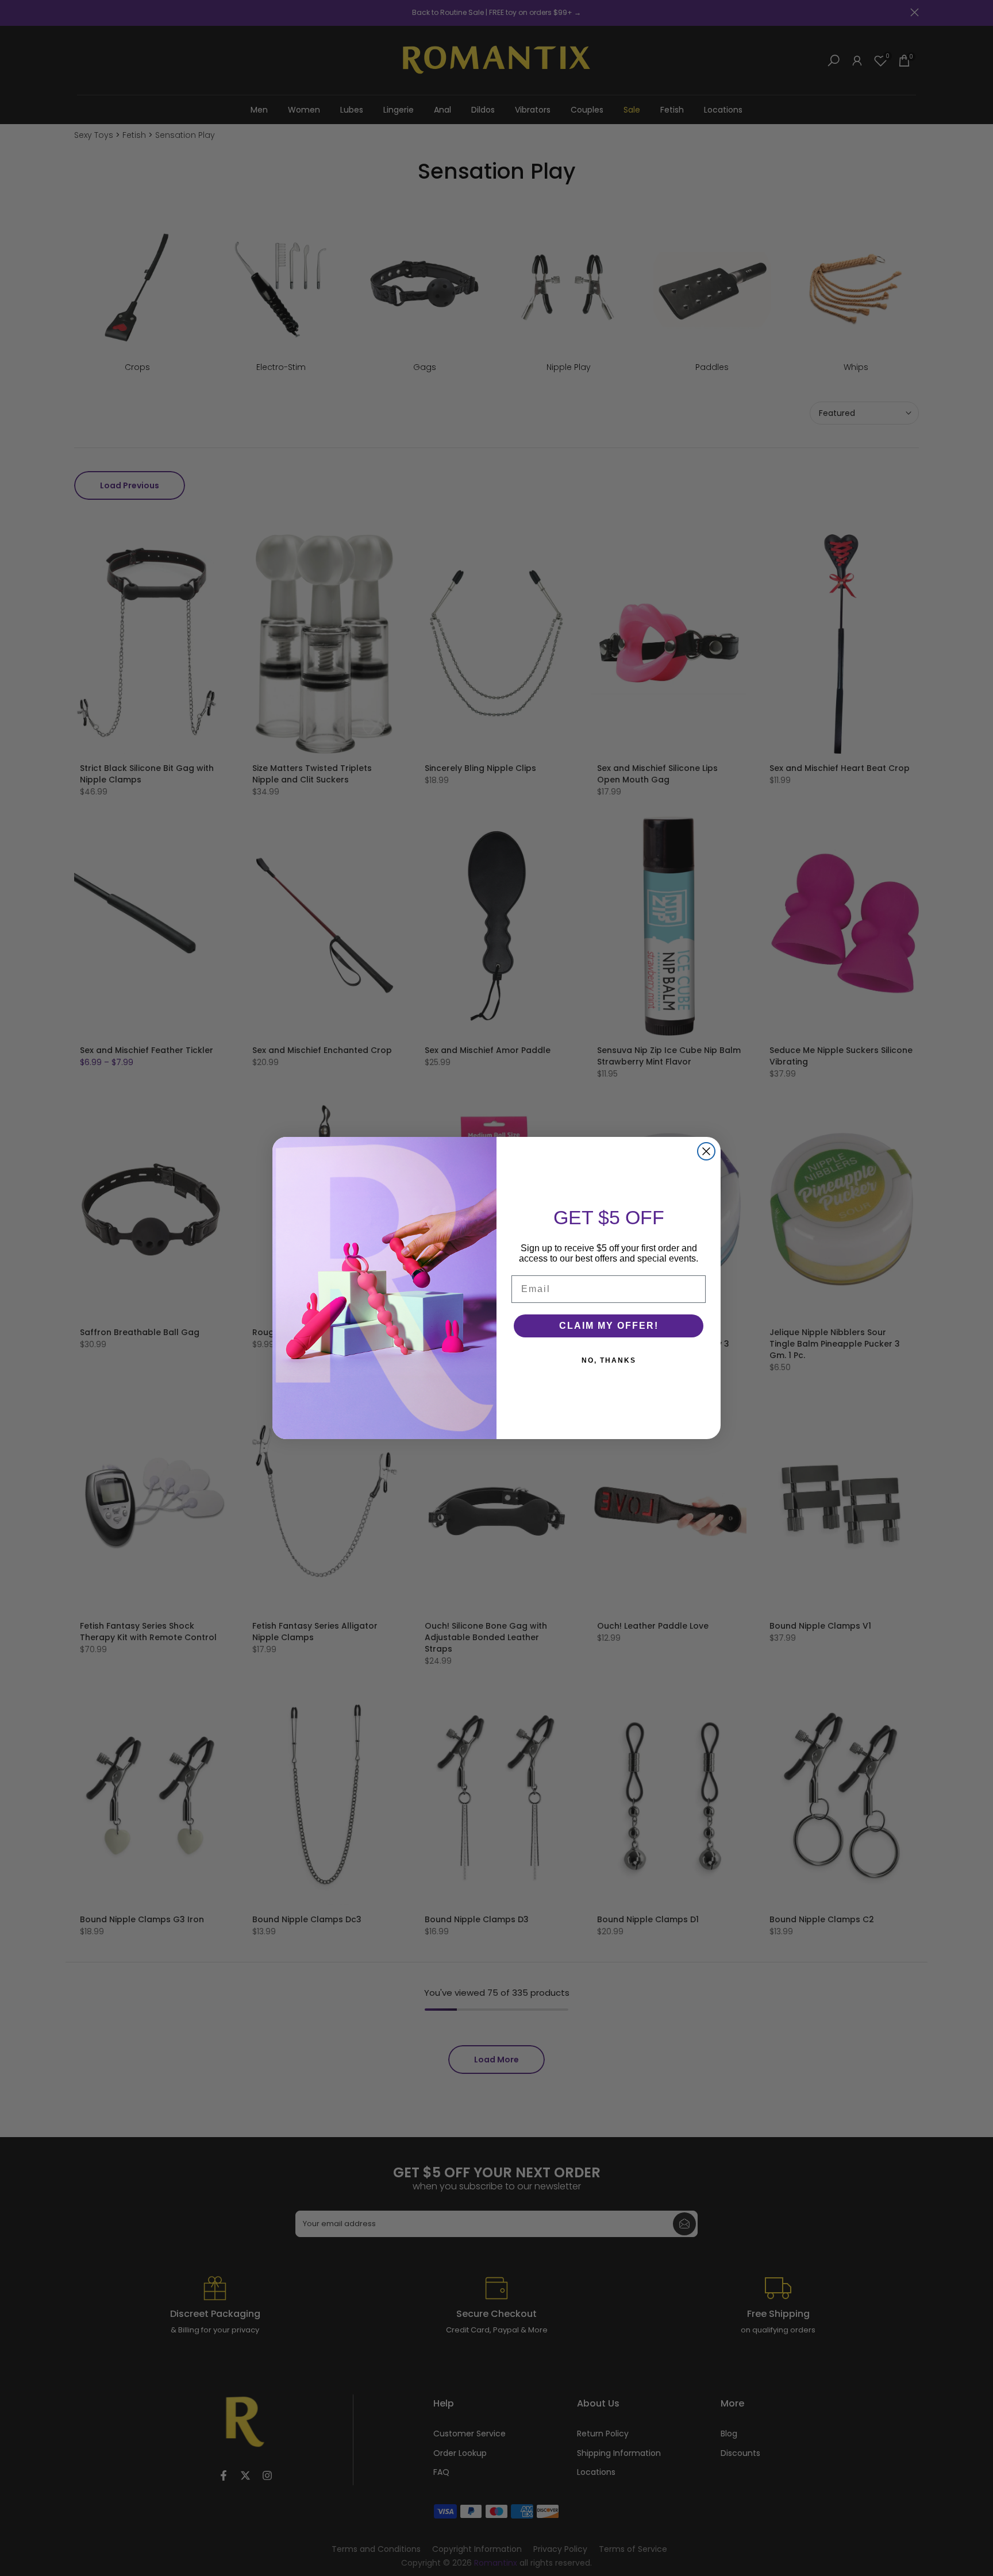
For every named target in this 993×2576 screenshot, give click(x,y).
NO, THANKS (609, 1360)
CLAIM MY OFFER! (609, 1326)
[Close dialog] (706, 1151)
